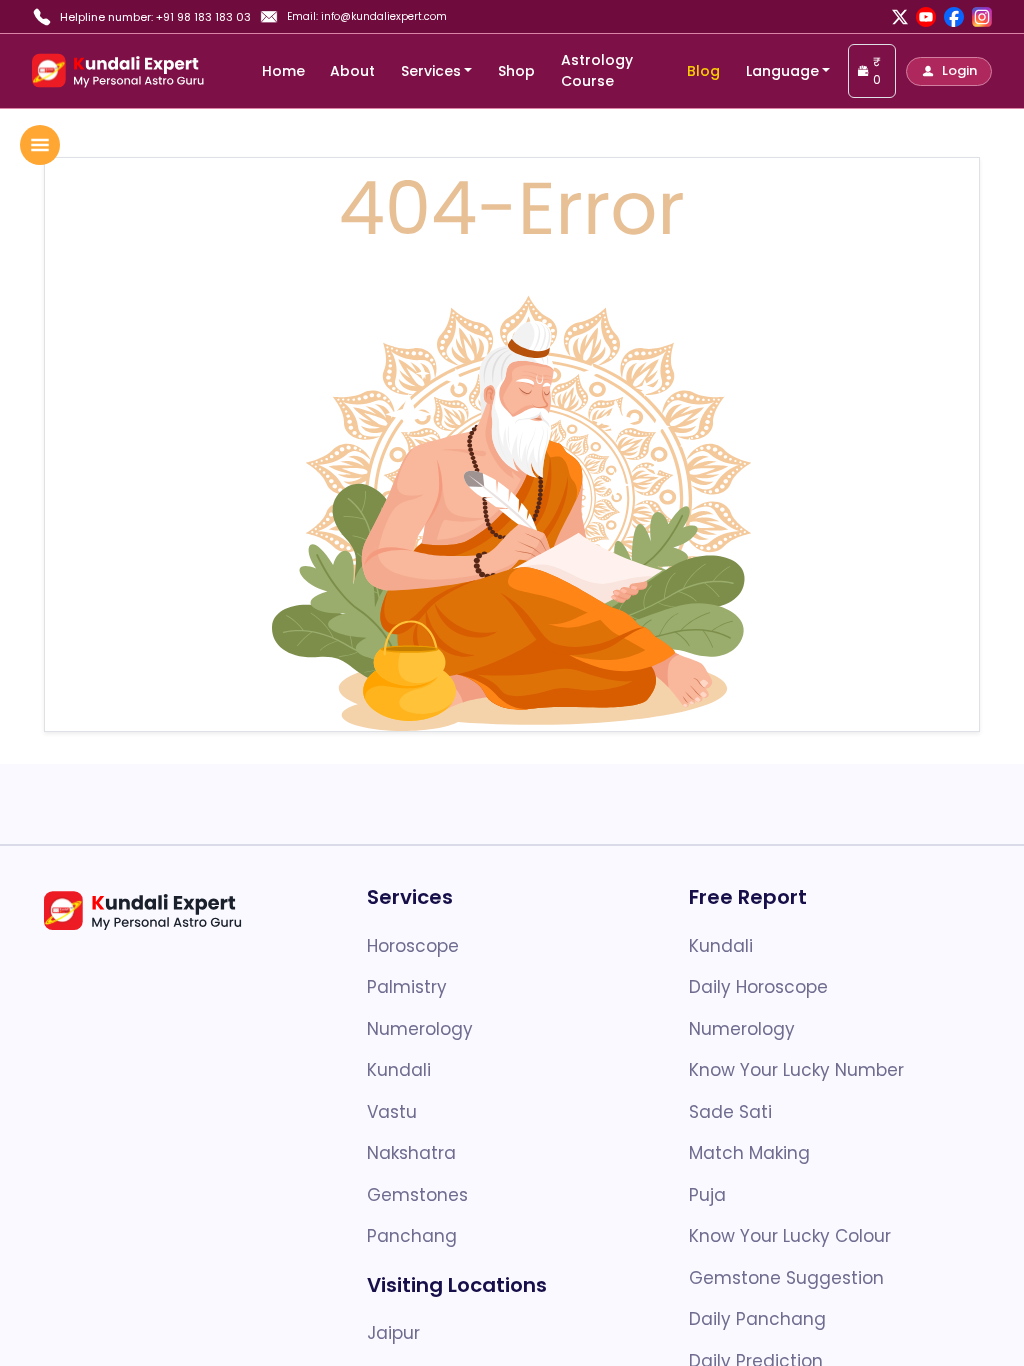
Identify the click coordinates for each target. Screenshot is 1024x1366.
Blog (703, 71)
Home (283, 71)
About (352, 71)
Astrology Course (597, 70)
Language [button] (782, 71)
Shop (516, 71)
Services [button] (431, 71)
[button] (949, 71)
